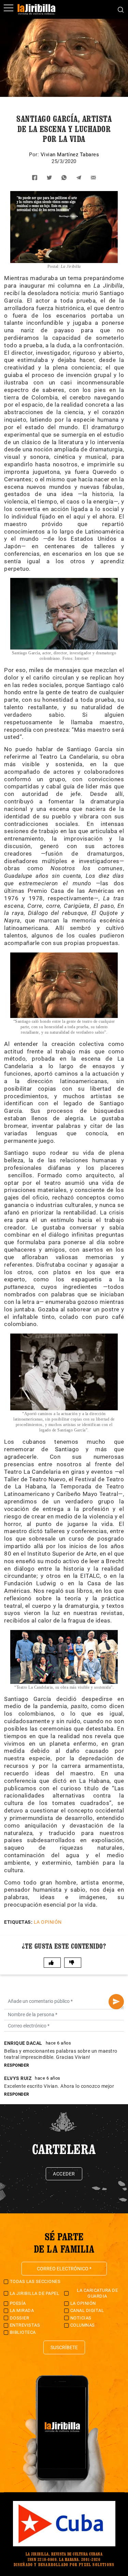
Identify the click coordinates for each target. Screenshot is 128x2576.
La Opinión (48, 1922)
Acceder (64, 2174)
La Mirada (22, 2310)
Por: (35, 155)
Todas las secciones (35, 2281)
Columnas (83, 2325)
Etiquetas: (18, 1922)
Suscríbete (64, 2347)
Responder (17, 2065)
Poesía (18, 2303)
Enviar (116, 2002)
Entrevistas (25, 2325)
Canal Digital (87, 2310)
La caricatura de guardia (97, 2293)
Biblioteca (23, 2332)
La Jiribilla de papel (35, 2293)
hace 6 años (59, 2043)
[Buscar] (121, 9)
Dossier (20, 2318)
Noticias (81, 2318)
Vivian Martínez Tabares (70, 155)
